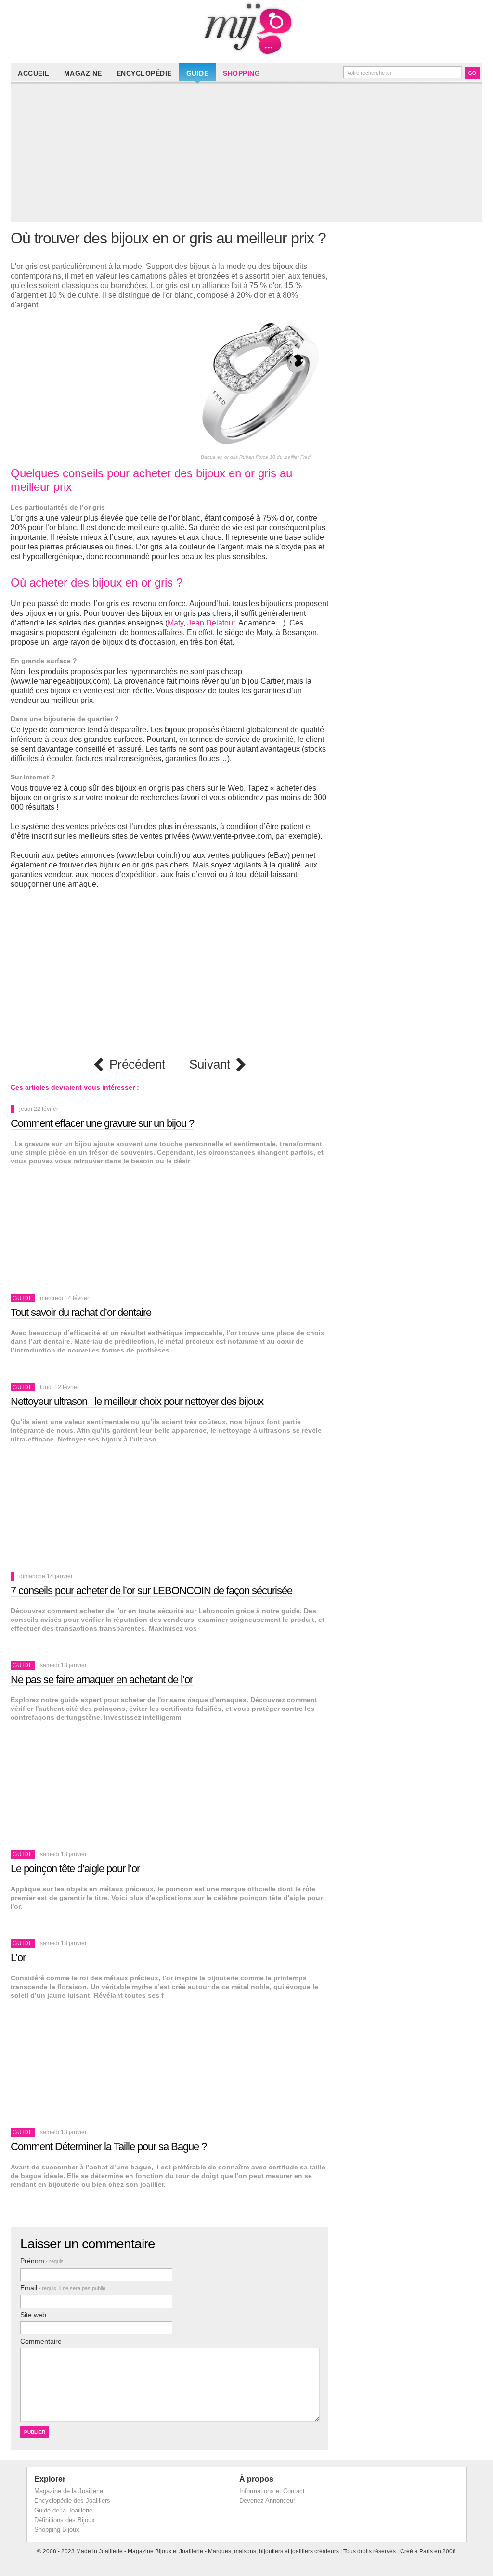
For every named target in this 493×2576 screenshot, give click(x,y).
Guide (198, 73)
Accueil (34, 73)
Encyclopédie (144, 73)
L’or (18, 1958)
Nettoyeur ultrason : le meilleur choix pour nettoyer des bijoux (137, 1401)
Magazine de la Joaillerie (69, 2491)
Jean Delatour (211, 623)
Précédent (137, 1065)
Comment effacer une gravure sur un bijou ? (102, 1123)
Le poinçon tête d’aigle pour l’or (75, 1868)
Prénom (42, 2261)
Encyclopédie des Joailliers (72, 2501)
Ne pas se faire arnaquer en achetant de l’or (102, 1679)
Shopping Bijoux (57, 2530)
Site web (33, 2315)
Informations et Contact (272, 2491)
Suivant (210, 1065)
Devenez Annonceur (267, 2501)
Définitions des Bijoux (65, 2520)
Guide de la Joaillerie (63, 2510)
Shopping (241, 73)
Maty (175, 623)
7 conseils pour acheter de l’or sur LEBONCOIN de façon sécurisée (151, 1590)
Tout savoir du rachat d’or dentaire (81, 1312)
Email (63, 2288)
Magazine (83, 73)
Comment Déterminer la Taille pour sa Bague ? (109, 2147)
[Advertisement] (249, 155)
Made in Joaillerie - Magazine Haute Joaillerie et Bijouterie (246, 29)
